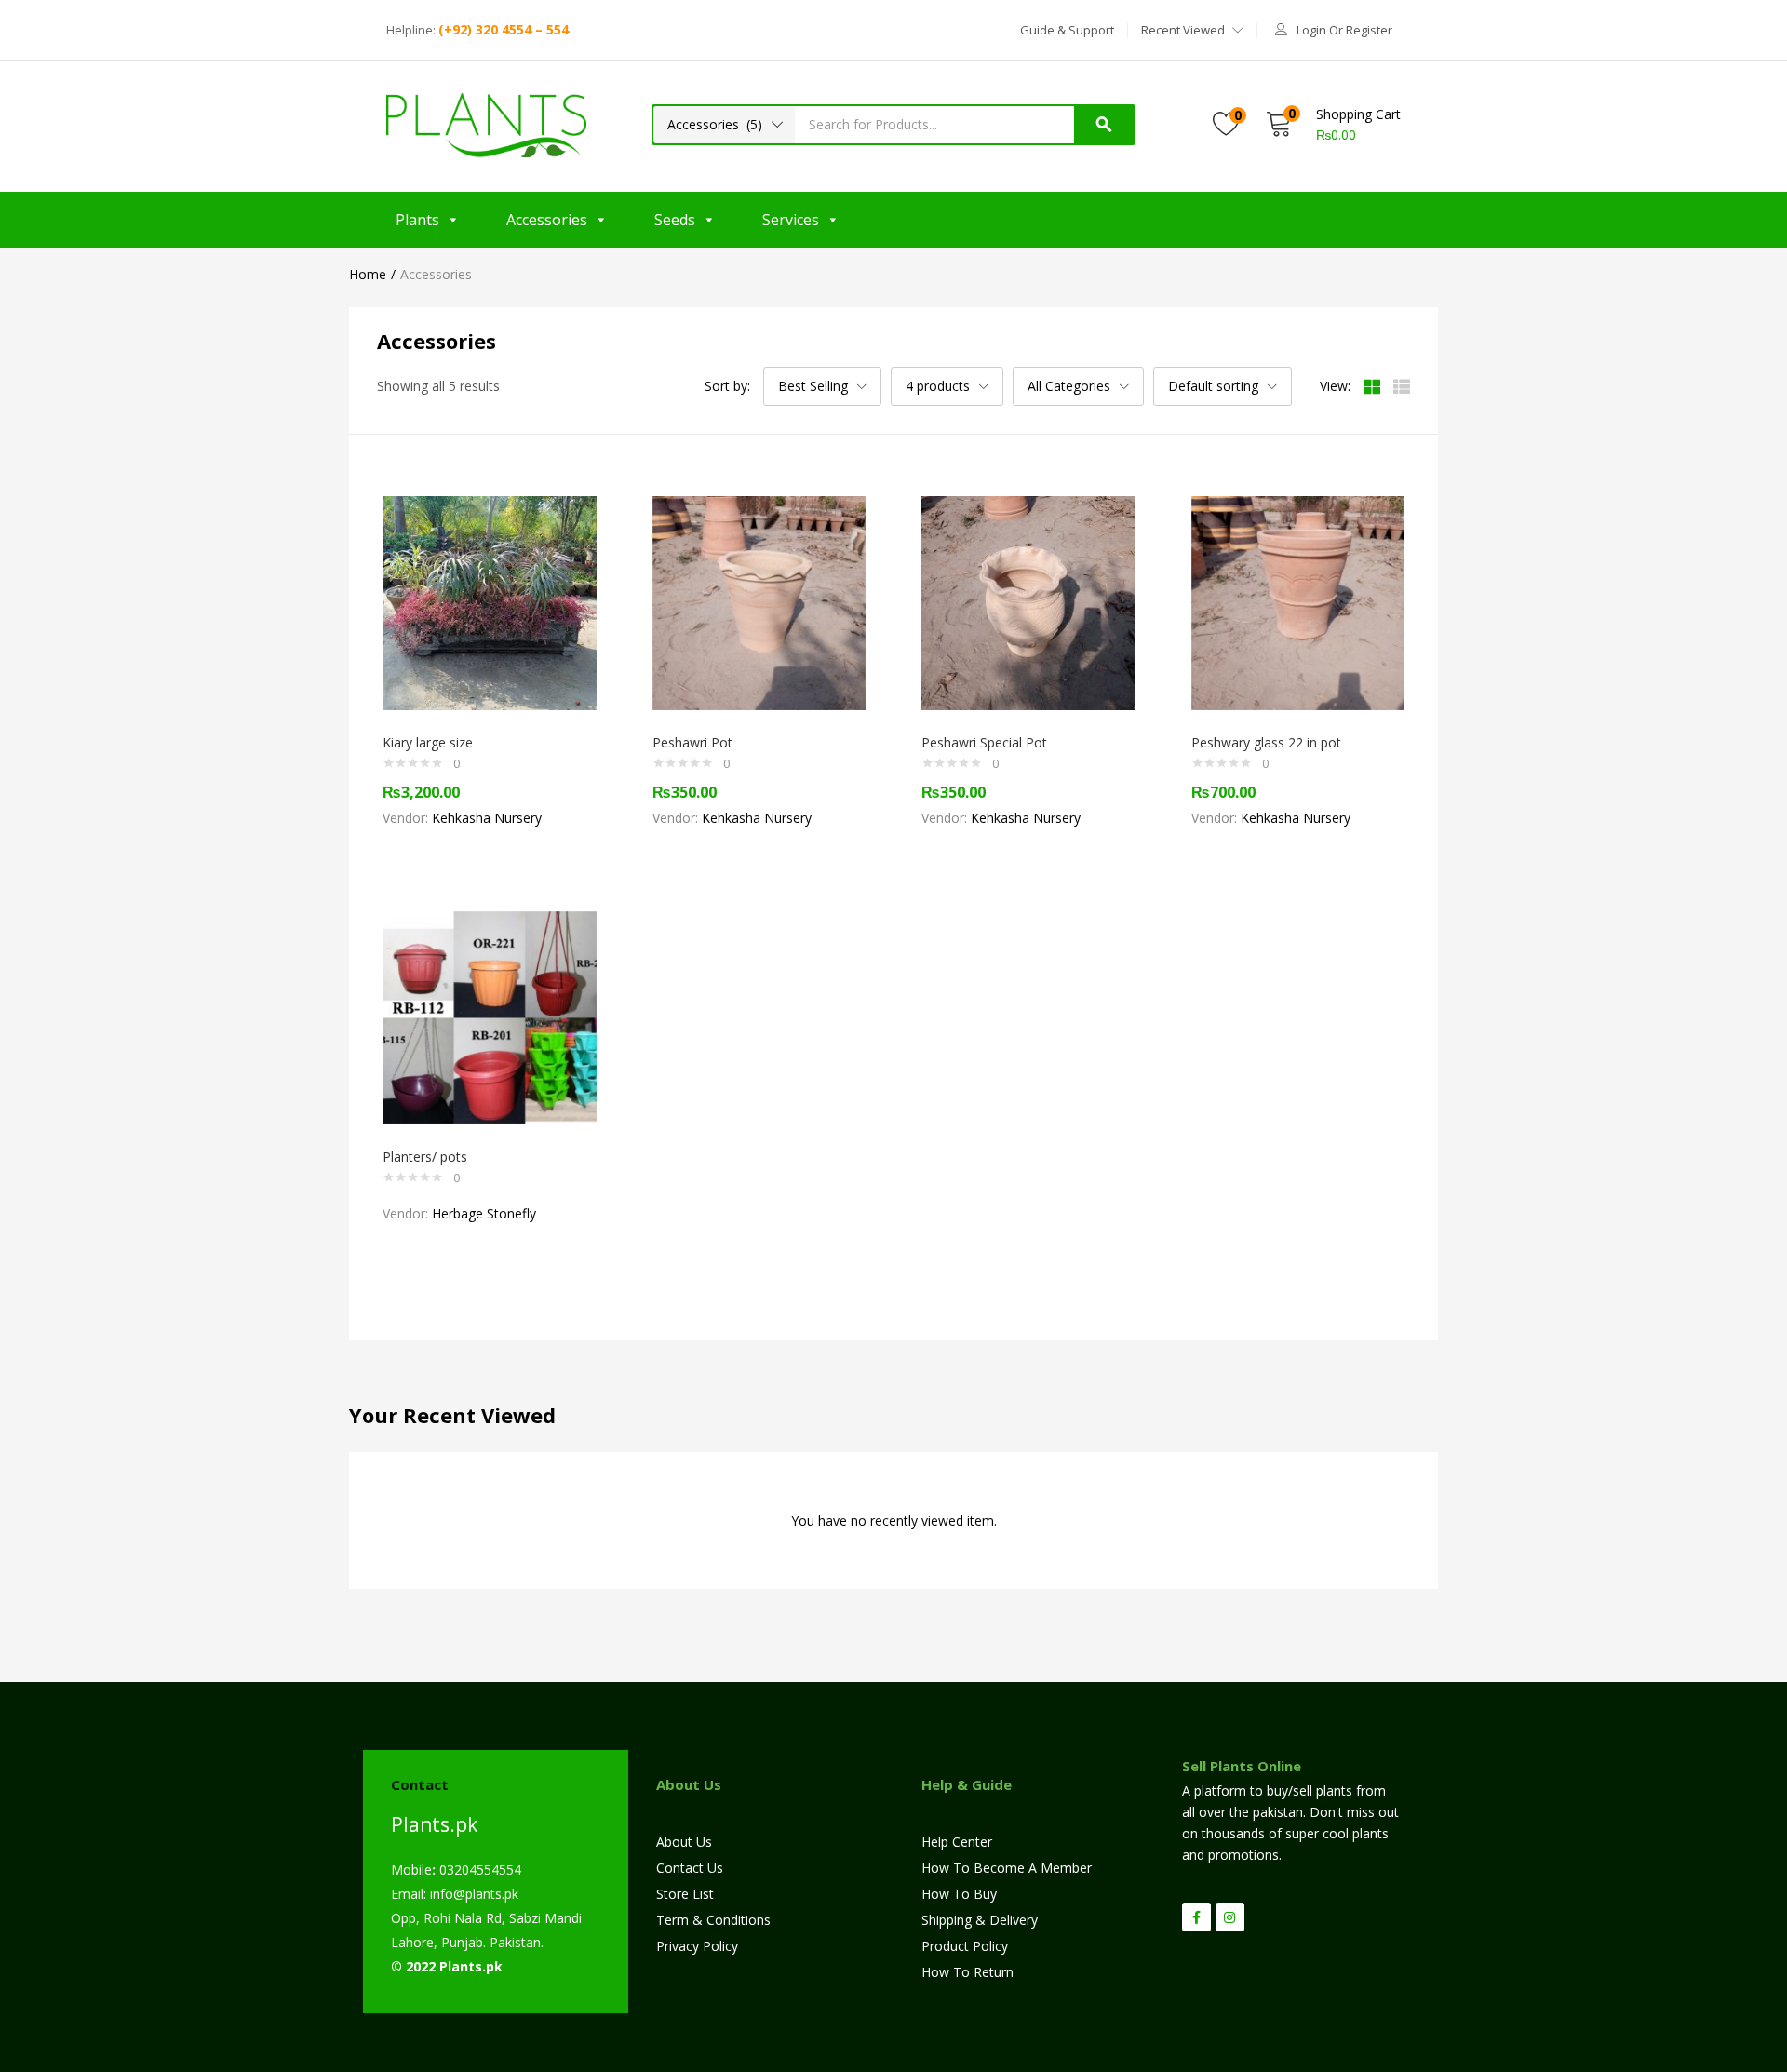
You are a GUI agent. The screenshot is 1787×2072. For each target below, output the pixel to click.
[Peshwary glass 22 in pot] (1298, 602)
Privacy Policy (697, 1946)
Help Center (957, 1842)
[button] (1067, 30)
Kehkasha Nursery (487, 818)
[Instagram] (1230, 1917)
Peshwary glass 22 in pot (1266, 742)
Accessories (547, 220)
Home (368, 274)
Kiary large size (428, 742)
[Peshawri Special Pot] (1028, 602)
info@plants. (467, 1894)
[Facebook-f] (1196, 1917)
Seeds (675, 220)
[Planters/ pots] (490, 1016)
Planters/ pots (425, 1157)
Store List (685, 1894)
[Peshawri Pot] (759, 602)
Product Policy (965, 1946)
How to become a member (1007, 1868)
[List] (1402, 386)
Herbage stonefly (484, 1213)
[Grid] (1372, 386)
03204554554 (477, 1870)
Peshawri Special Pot (984, 742)
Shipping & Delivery (980, 1920)
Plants (417, 220)
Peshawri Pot (692, 742)
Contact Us (690, 1868)
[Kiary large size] (490, 602)
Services (791, 220)
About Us (684, 1842)
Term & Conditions (713, 1920)
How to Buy (959, 1894)
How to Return (967, 1972)
